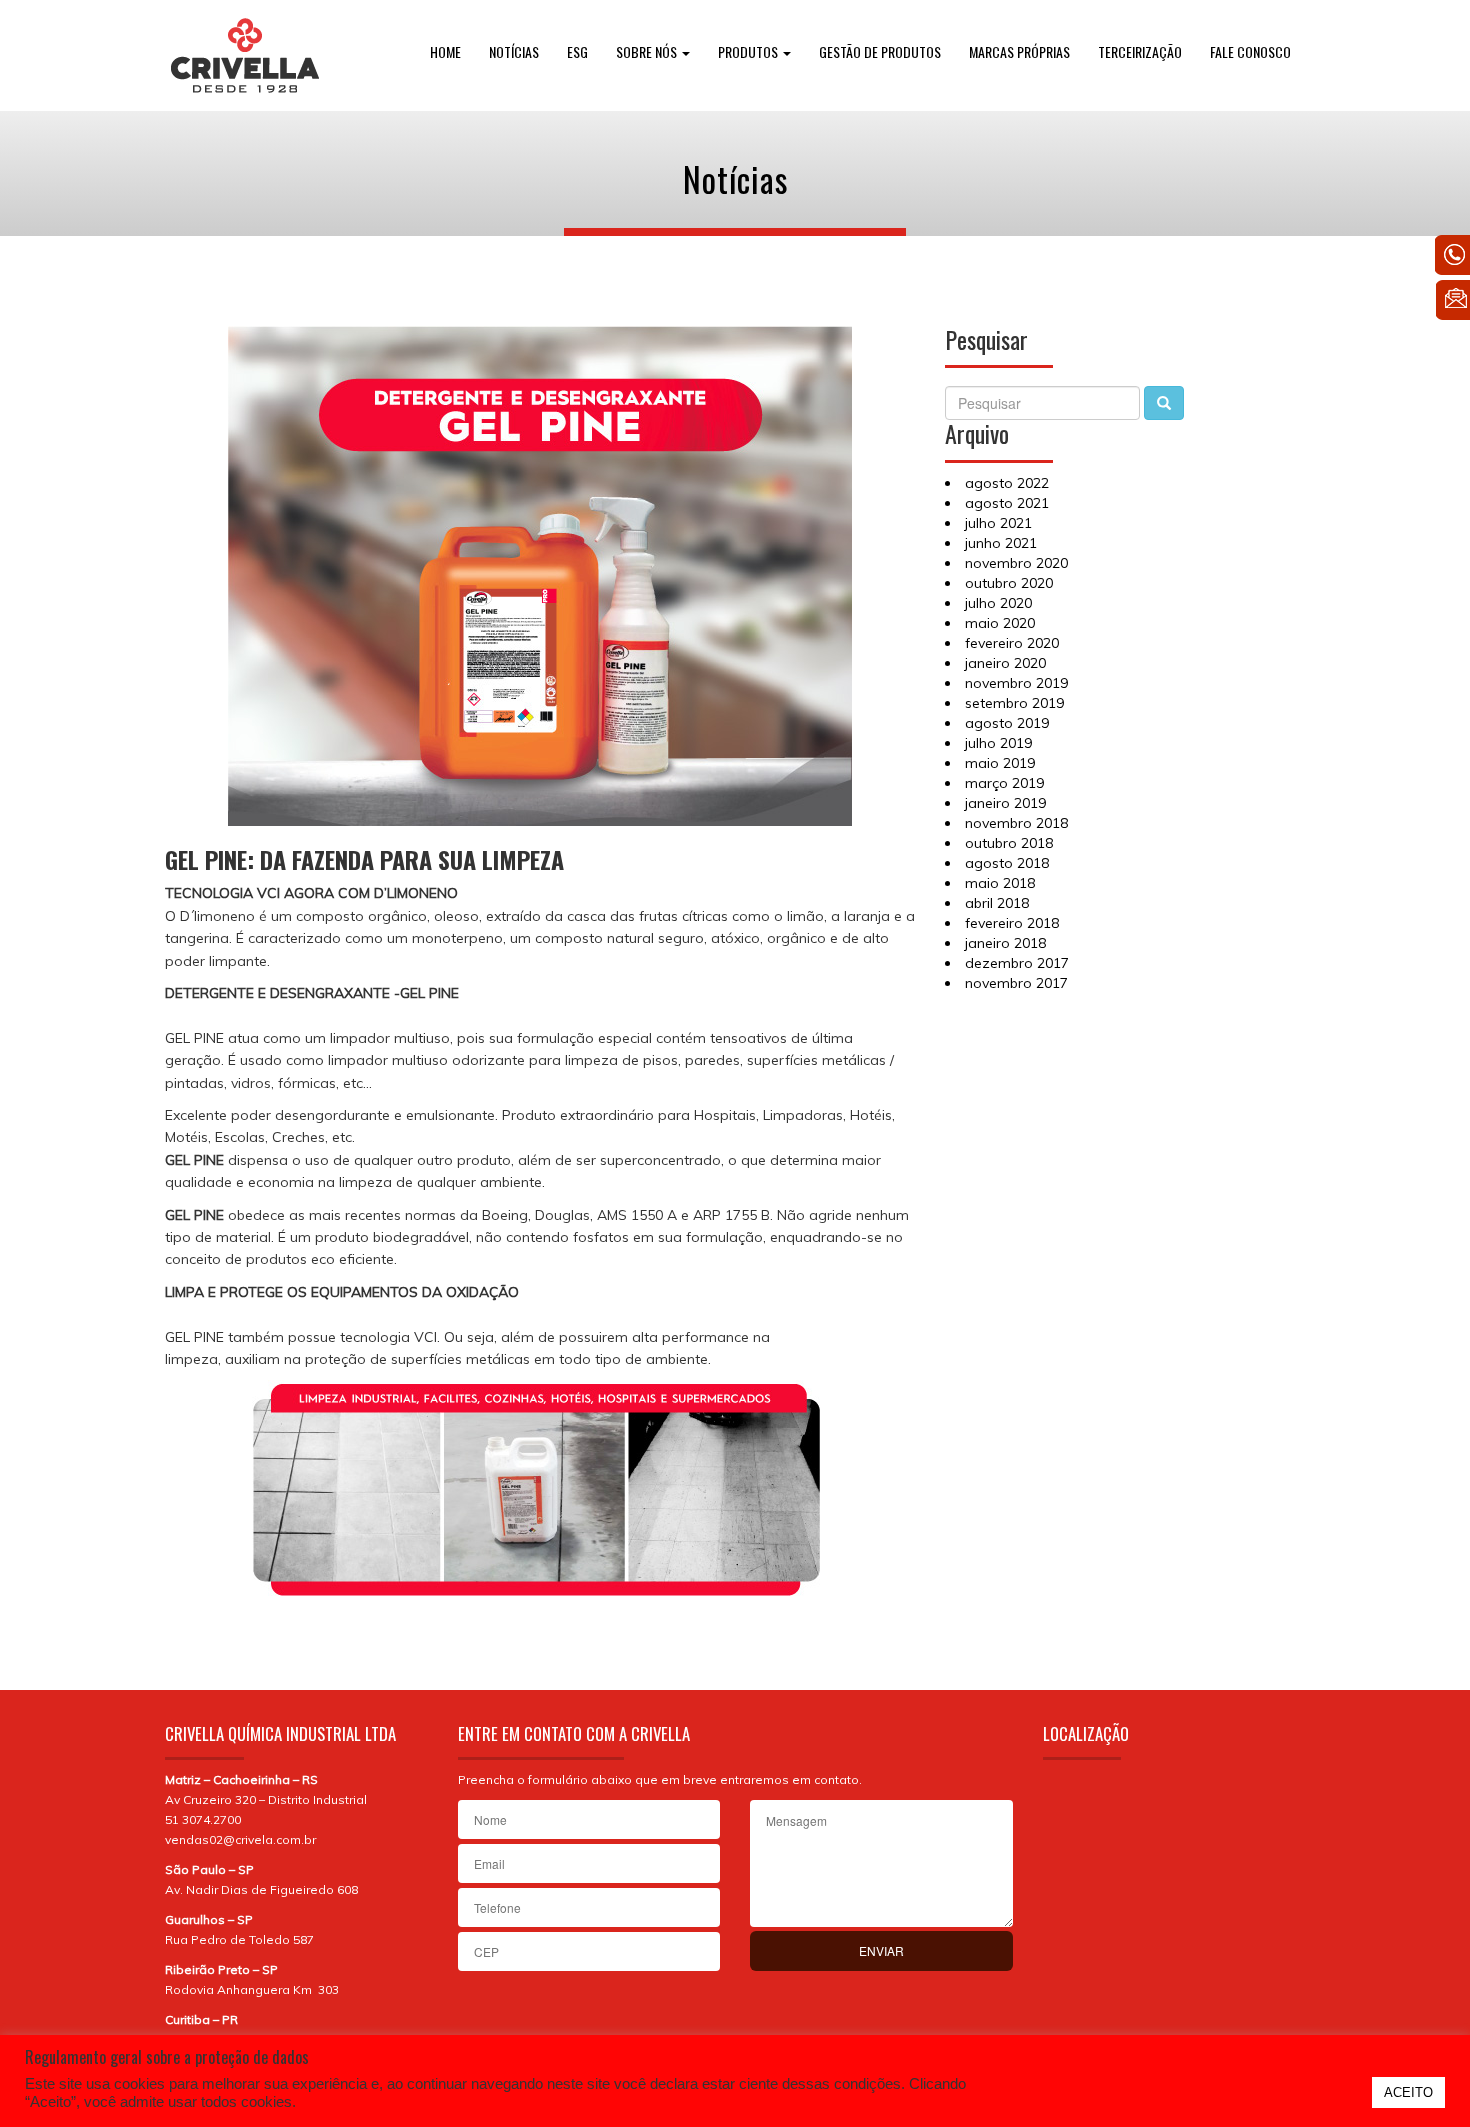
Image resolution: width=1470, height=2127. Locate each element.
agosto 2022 (1007, 483)
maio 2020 (1000, 623)
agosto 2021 (1007, 503)
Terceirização (1140, 51)
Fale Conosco (1250, 51)
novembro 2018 (1016, 823)
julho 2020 (998, 603)
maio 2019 (1000, 763)
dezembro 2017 (1017, 963)
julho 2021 (998, 523)
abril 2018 (997, 903)
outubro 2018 (1009, 843)
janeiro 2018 (1005, 943)
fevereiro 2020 (1012, 643)
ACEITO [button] (1408, 2092)
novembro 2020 (1016, 563)
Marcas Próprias (1019, 51)
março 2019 (1004, 783)
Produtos (749, 51)
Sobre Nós (648, 51)
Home (445, 51)
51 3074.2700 (203, 1819)
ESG (577, 51)
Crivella (245, 55)
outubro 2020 (1009, 583)
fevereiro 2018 (1012, 923)
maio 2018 (1000, 883)
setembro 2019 (1014, 703)
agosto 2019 (1007, 723)
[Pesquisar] (1164, 403)
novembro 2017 (1016, 983)
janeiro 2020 (1005, 663)
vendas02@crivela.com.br (240, 1839)
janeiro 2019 (1005, 803)
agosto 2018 (1007, 863)
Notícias (514, 51)
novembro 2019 (1016, 683)
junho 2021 (1001, 543)
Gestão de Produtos (880, 51)
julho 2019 (998, 743)
